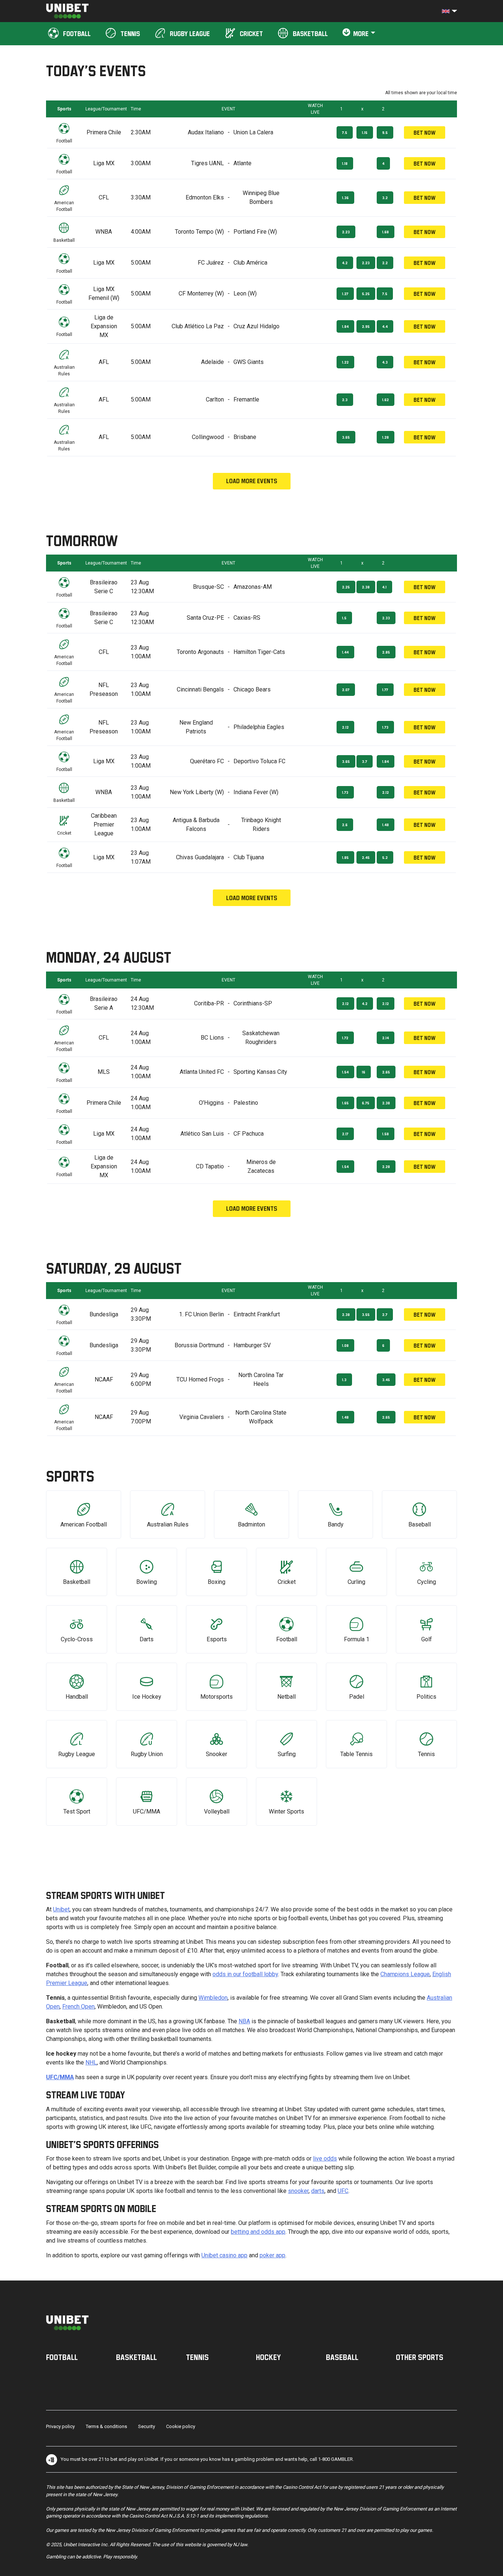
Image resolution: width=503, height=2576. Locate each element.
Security (147, 2426)
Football (62, 2357)
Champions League (405, 1974)
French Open (78, 2007)
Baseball (342, 2357)
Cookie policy (181, 2426)
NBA (244, 2021)
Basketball (136, 2357)
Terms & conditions (106, 2426)
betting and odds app (258, 2232)
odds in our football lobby (245, 1974)
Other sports (420, 2357)
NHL (91, 2062)
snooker (298, 2191)
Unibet (61, 1909)
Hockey (268, 2357)
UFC (343, 2191)
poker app (272, 2255)
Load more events (252, 481)
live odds (325, 2159)
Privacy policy (60, 2426)
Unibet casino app (224, 2255)
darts (318, 2191)
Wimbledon (213, 1998)
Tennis (197, 2357)
